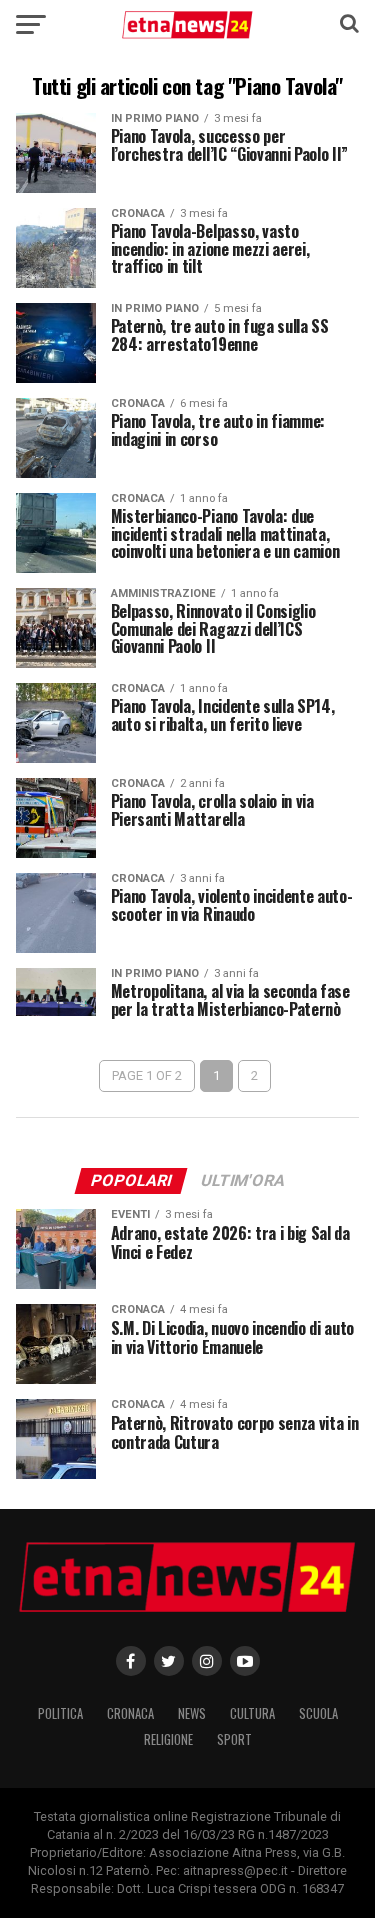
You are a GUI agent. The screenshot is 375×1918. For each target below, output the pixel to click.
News (192, 1713)
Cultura (252, 1713)
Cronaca (130, 1713)
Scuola (318, 1713)
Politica (60, 1713)
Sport (234, 1739)
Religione (168, 1739)
